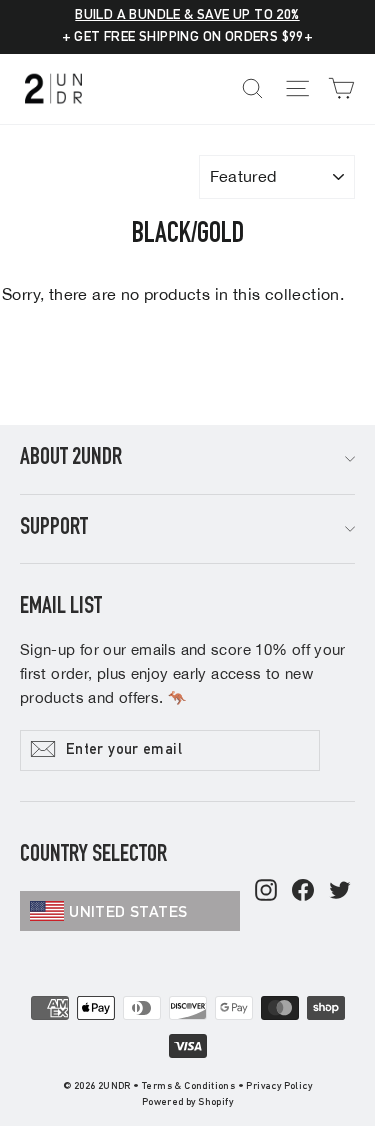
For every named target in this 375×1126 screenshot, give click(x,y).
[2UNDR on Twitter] (340, 892)
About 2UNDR (71, 459)
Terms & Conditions (188, 1087)
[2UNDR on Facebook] (303, 892)
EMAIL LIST (61, 608)
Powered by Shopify (187, 1103)
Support (54, 529)
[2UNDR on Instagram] (266, 892)
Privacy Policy (279, 1087)
